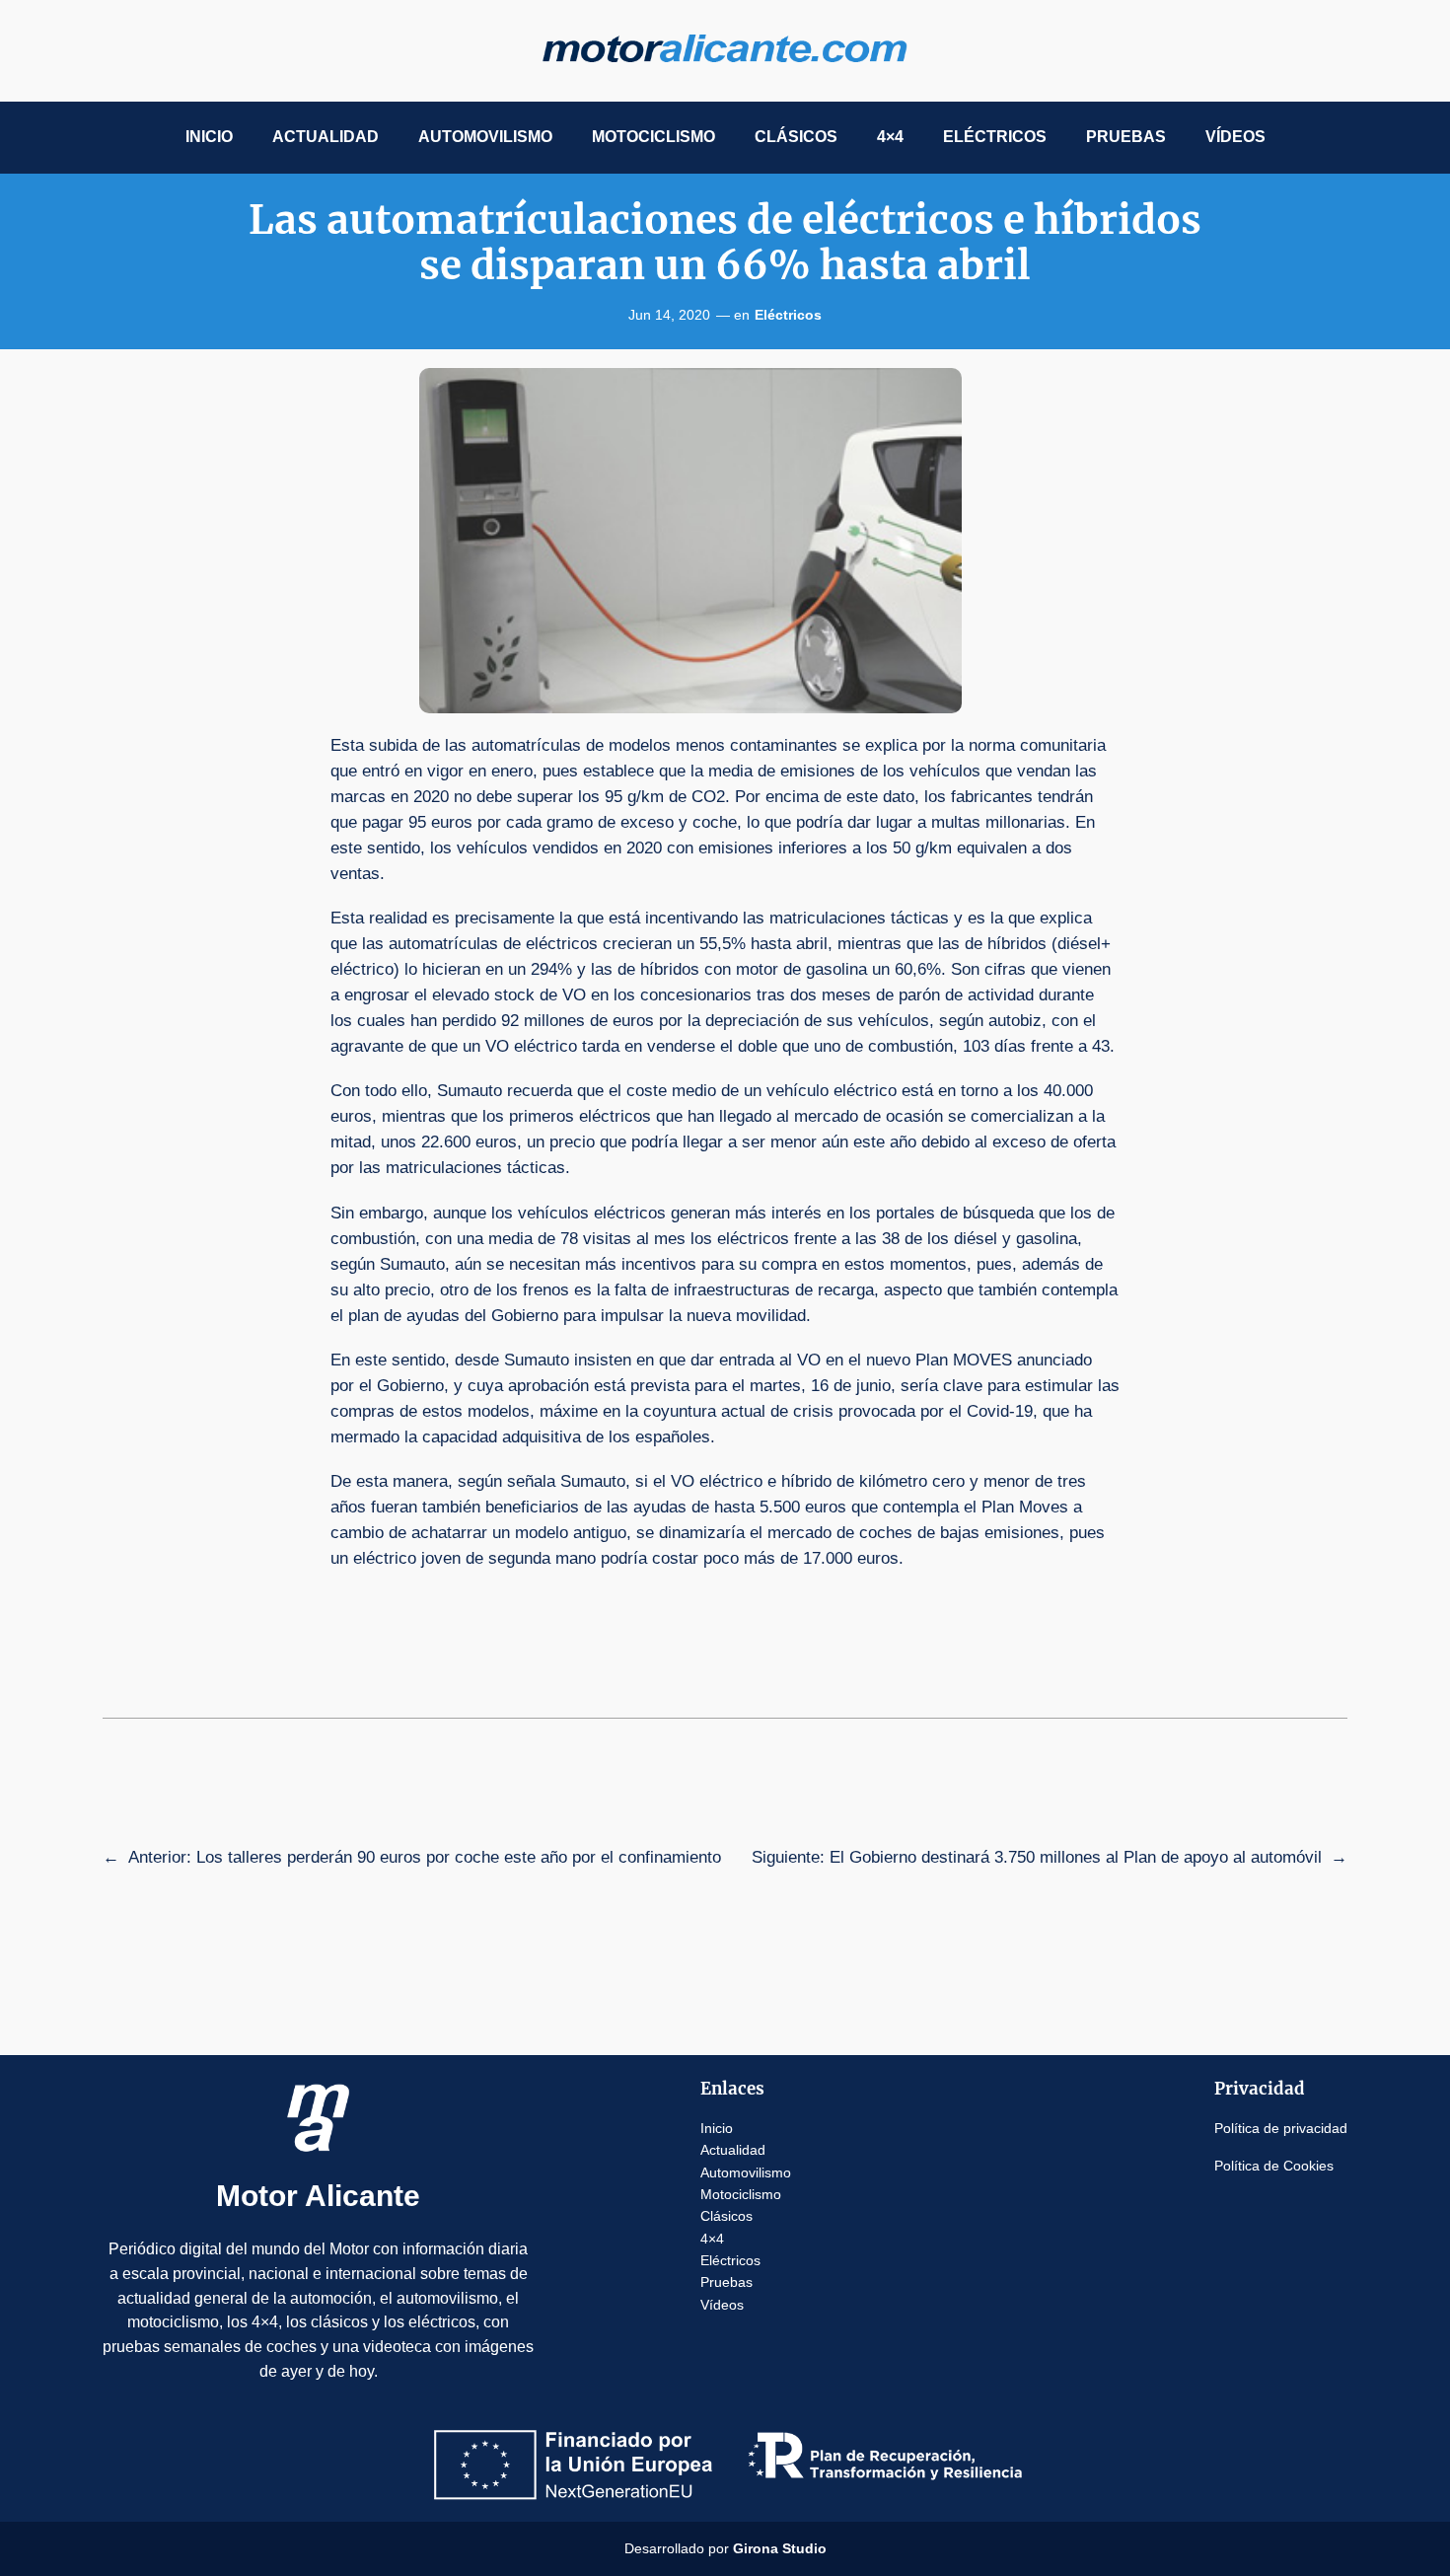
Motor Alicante (318, 2196)
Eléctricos (788, 315)
